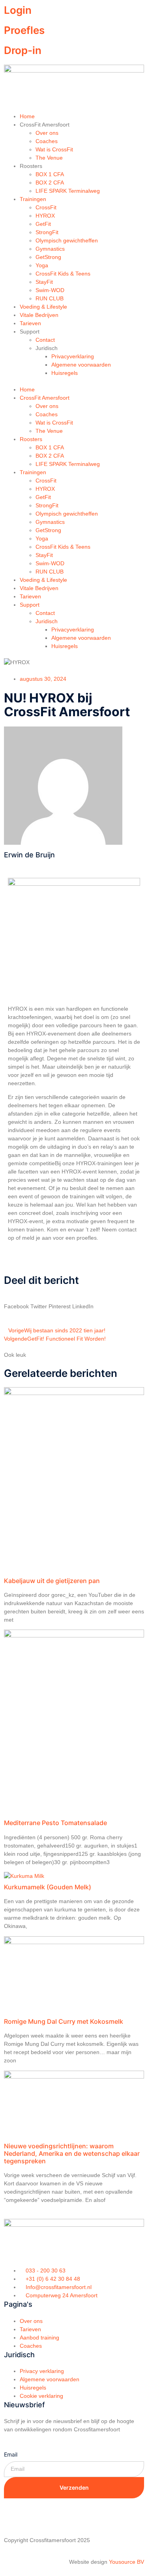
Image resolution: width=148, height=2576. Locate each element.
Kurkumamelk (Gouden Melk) (48, 1887)
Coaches (47, 141)
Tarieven (30, 323)
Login (18, 10)
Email (11, 2454)
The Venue (49, 158)
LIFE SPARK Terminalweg (68, 191)
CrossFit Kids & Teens (63, 274)
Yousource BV (126, 2562)
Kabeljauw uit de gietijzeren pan (52, 1581)
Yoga (42, 265)
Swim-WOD (50, 290)
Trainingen (33, 199)
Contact (45, 340)
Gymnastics (50, 249)
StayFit (44, 282)
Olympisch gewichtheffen (67, 240)
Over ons (47, 133)
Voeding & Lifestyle (43, 307)
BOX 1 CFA (50, 174)
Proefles (24, 30)
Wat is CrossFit (54, 149)
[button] (74, 381)
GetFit (43, 224)
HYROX (45, 216)
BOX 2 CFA (50, 183)
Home (27, 116)
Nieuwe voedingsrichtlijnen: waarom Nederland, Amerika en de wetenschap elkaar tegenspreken (72, 2153)
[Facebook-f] (14, 2516)
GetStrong (48, 257)
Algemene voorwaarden (81, 365)
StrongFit (47, 232)
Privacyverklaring (73, 356)
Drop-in (23, 50)
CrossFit (46, 207)
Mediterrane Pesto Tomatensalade (55, 1823)
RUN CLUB (50, 298)
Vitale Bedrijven (39, 315)
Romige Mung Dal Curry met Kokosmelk (64, 2021)
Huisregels (65, 373)
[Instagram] (35, 2516)
